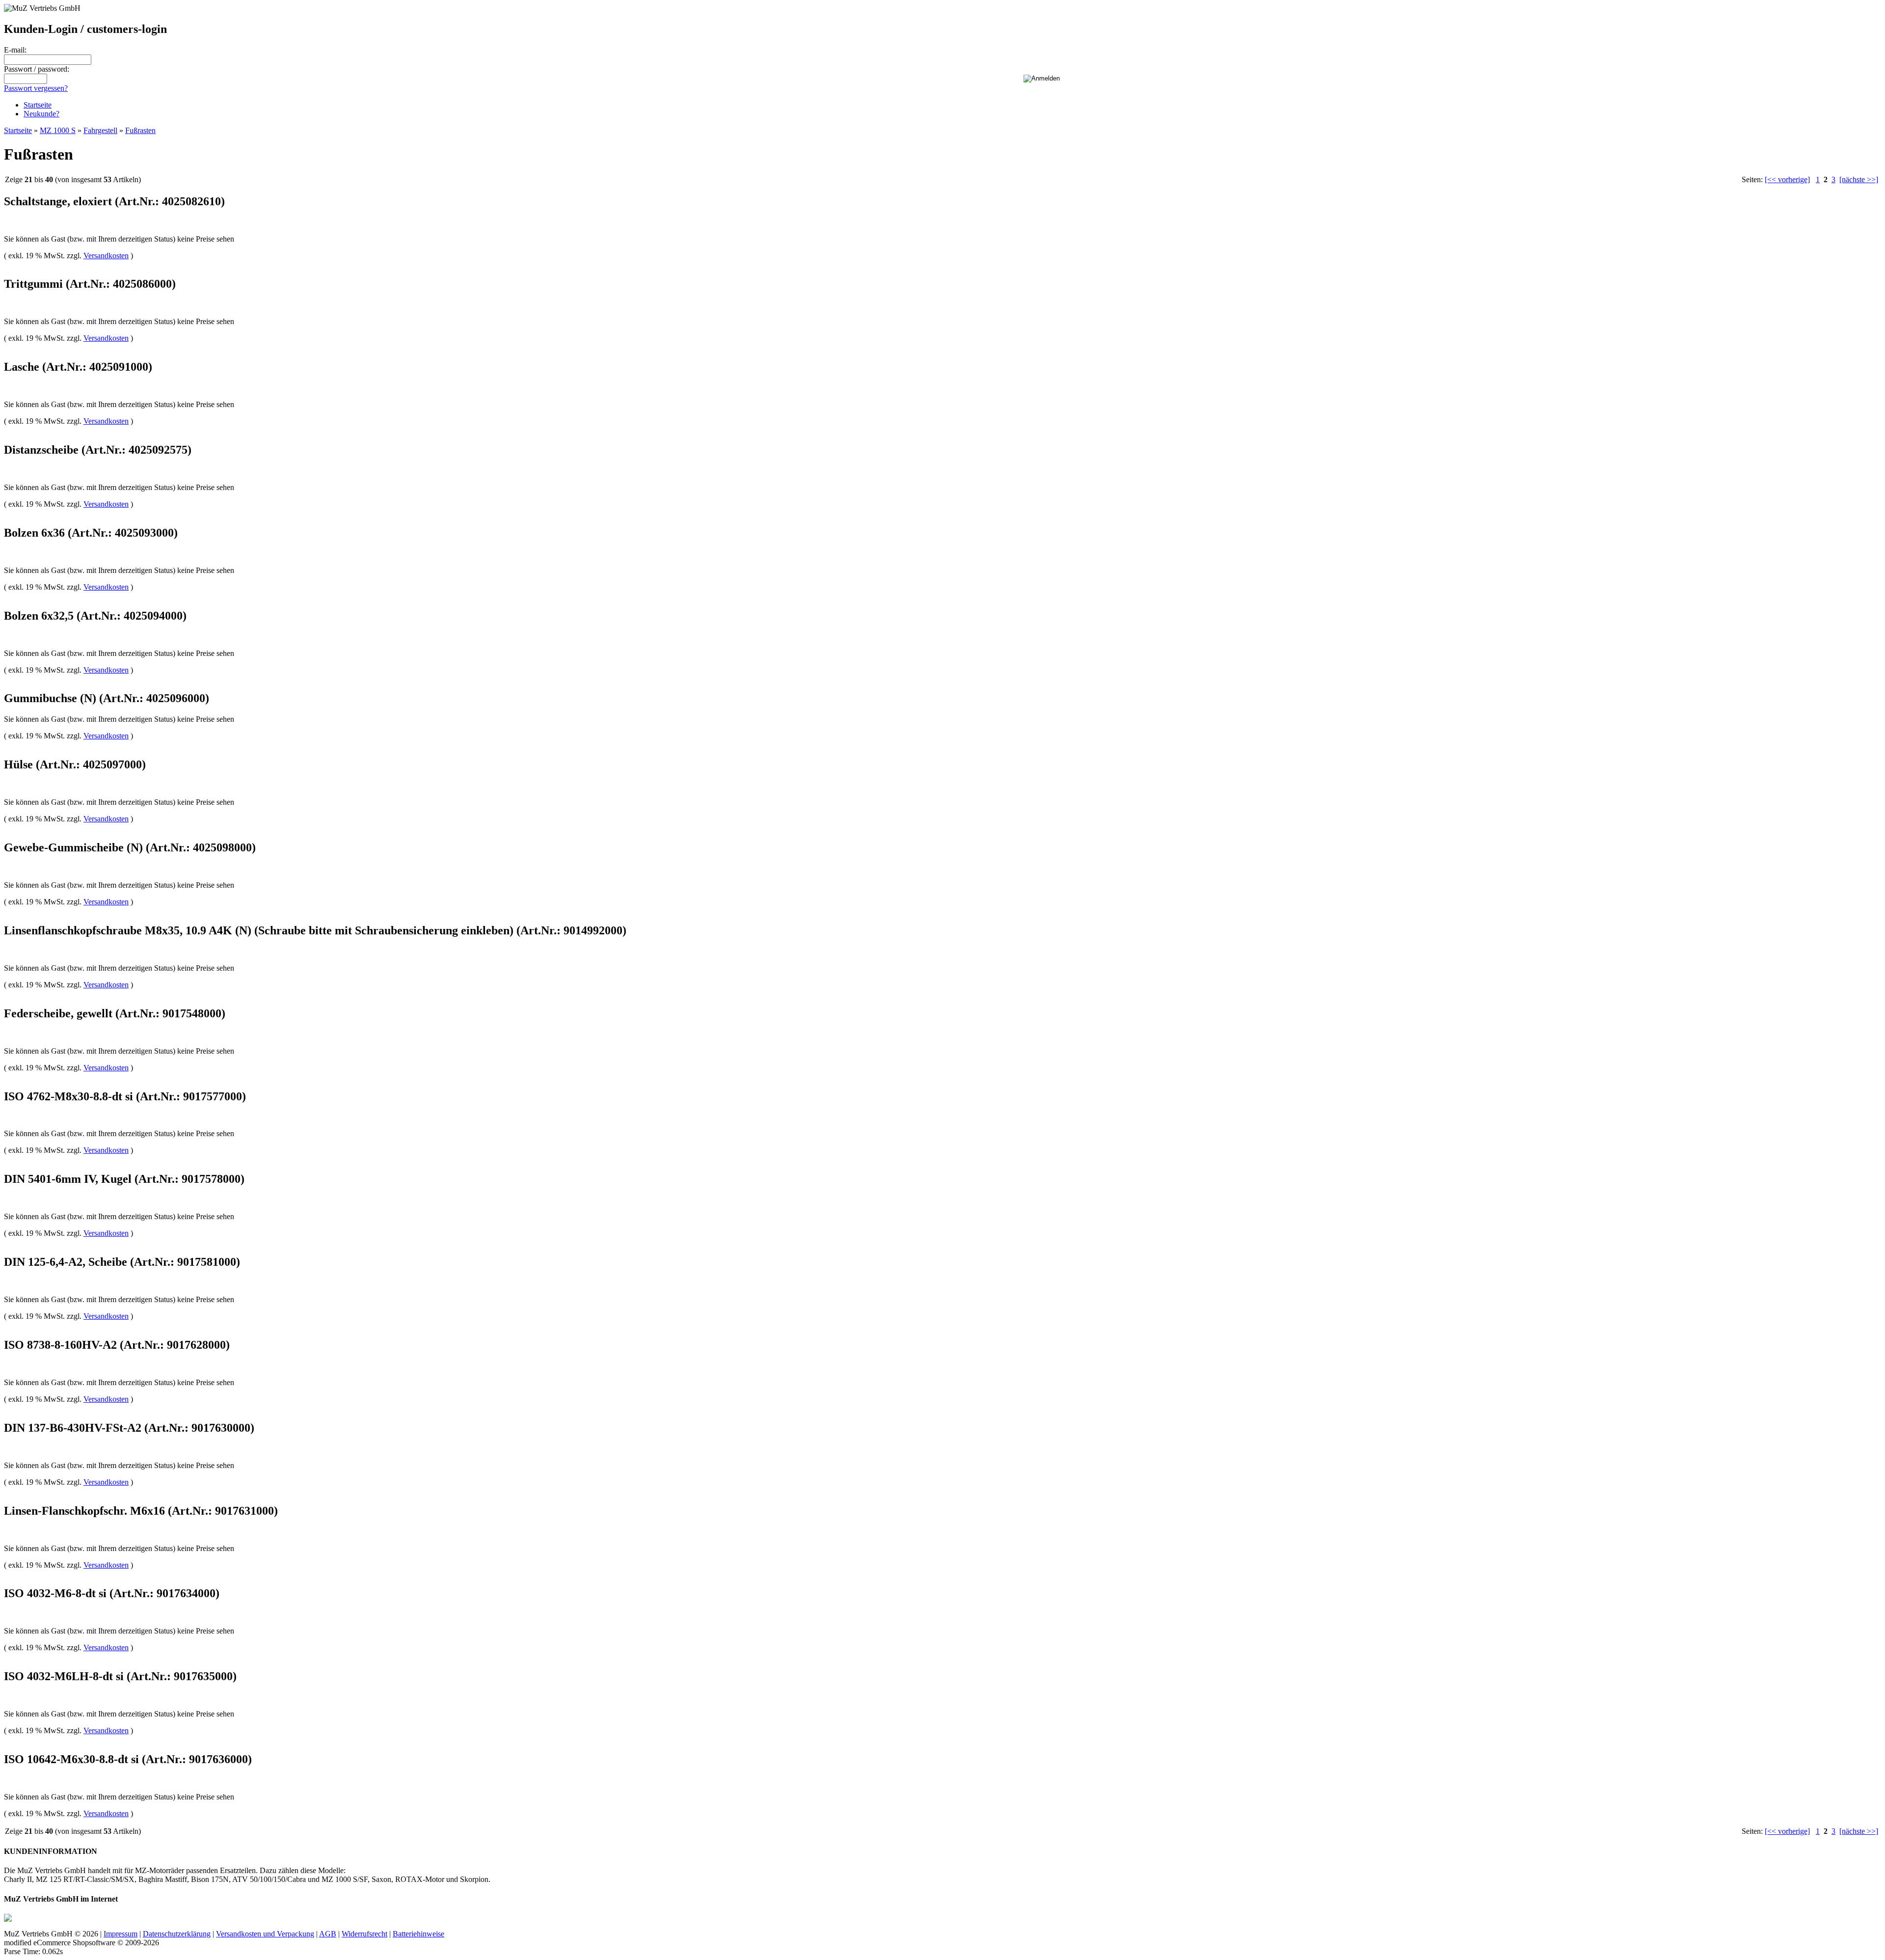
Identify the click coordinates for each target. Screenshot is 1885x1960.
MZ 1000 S (58, 130)
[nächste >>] (1859, 179)
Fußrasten (140, 130)
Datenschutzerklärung (177, 1934)
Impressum (121, 1934)
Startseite (38, 105)
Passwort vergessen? (36, 88)
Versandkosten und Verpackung (265, 1934)
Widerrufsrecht (364, 1934)
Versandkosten (106, 256)
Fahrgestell (100, 130)
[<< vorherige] (1787, 179)
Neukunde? (41, 114)
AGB (328, 1934)
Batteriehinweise (418, 1934)
